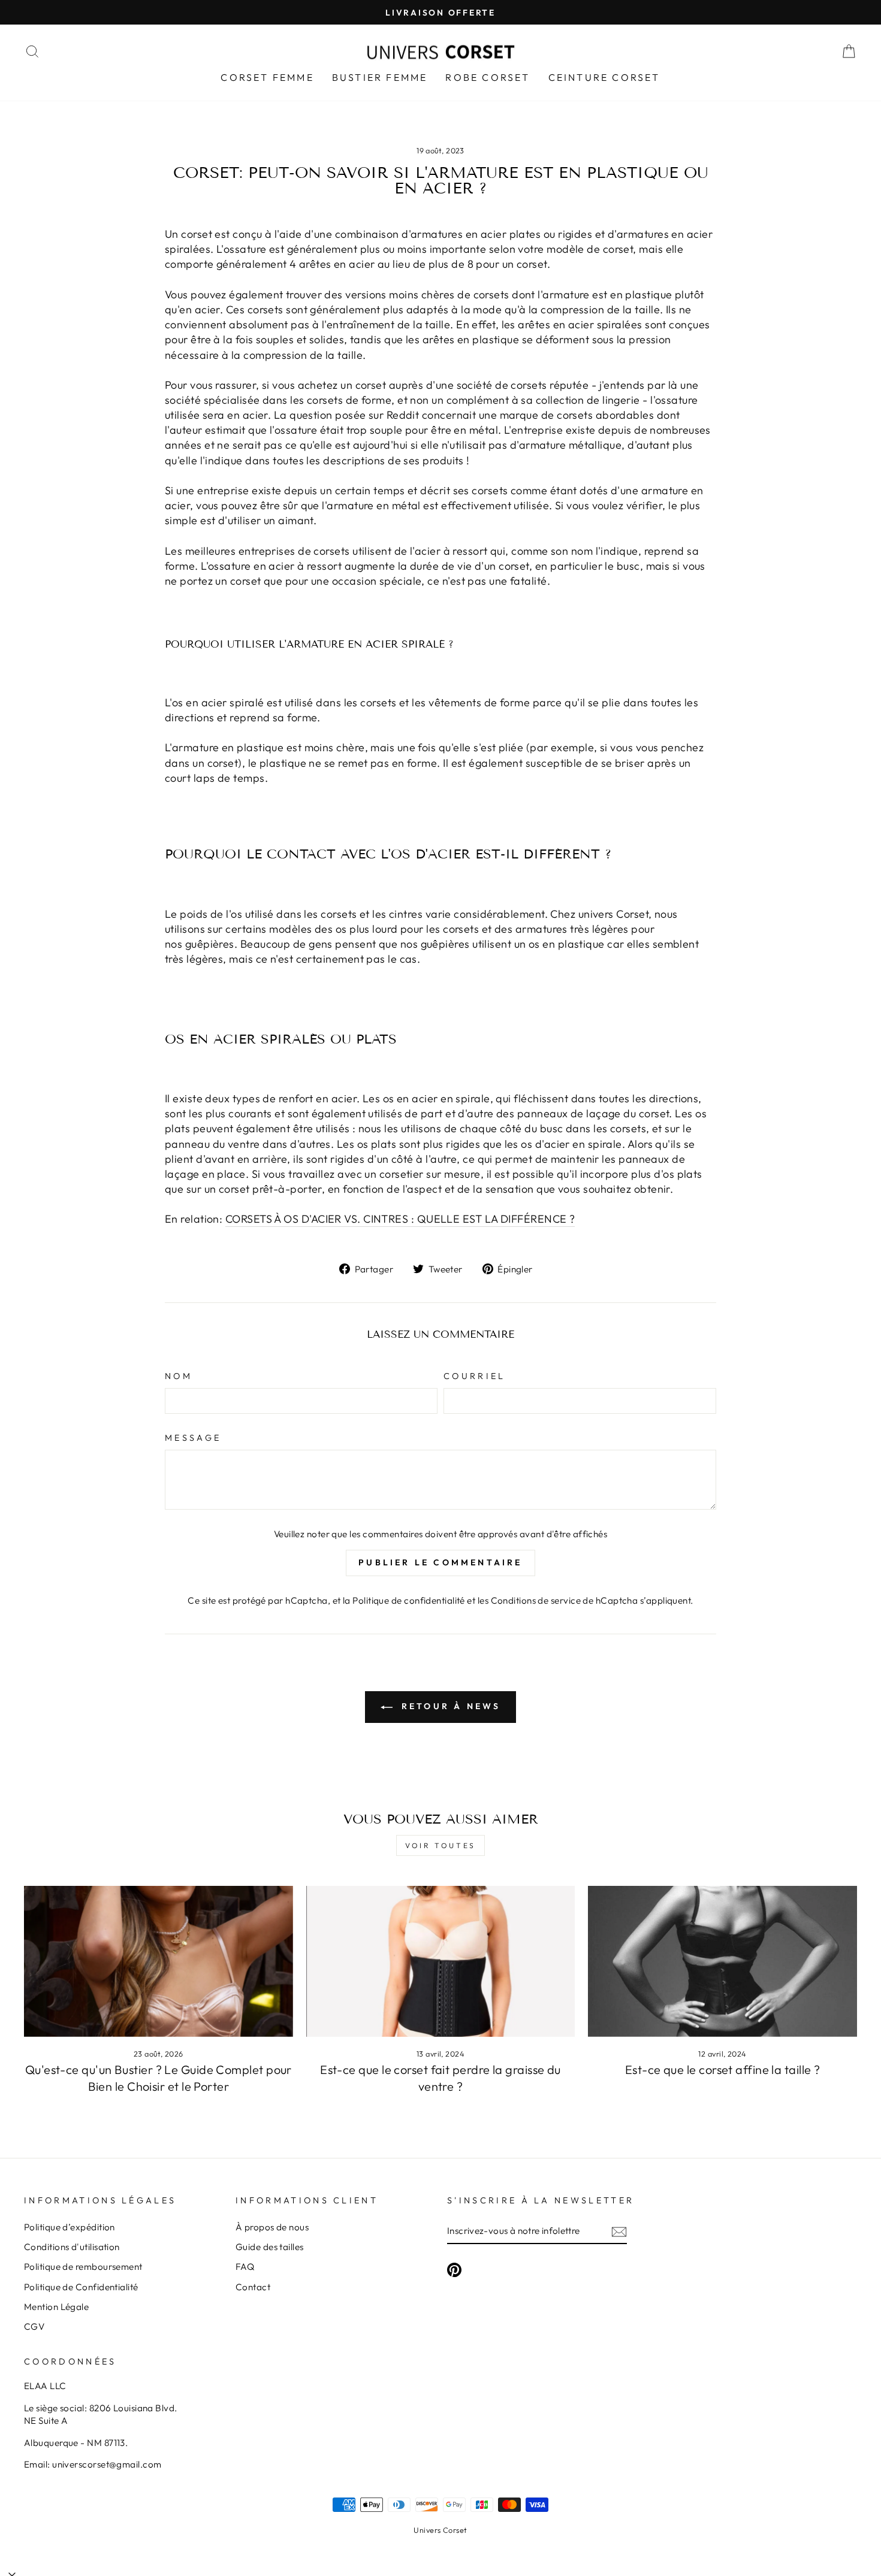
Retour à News (449, 1706)
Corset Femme (267, 77)
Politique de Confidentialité (81, 2287)
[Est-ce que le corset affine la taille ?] (722, 1961)
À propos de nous (272, 2227)
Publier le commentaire (440, 1562)
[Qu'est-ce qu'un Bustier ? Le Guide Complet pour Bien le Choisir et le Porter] (159, 1961)
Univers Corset (440, 2530)
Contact (253, 2287)
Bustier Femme (380, 77)
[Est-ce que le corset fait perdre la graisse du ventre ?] (441, 1961)
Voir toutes (441, 1845)
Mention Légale (56, 2307)
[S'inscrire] (619, 2231)
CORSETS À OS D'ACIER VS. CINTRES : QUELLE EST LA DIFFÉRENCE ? (400, 1219)
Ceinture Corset (604, 77)
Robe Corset (488, 77)
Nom (179, 1376)
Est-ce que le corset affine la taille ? (723, 2069)
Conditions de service (536, 1600)
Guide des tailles (270, 2247)
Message (193, 1438)
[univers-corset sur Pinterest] (454, 2269)
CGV (34, 2326)
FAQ (245, 2267)
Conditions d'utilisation (72, 2247)
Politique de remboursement (83, 2267)
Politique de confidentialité (409, 1600)
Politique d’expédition (70, 2227)
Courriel (475, 1376)
